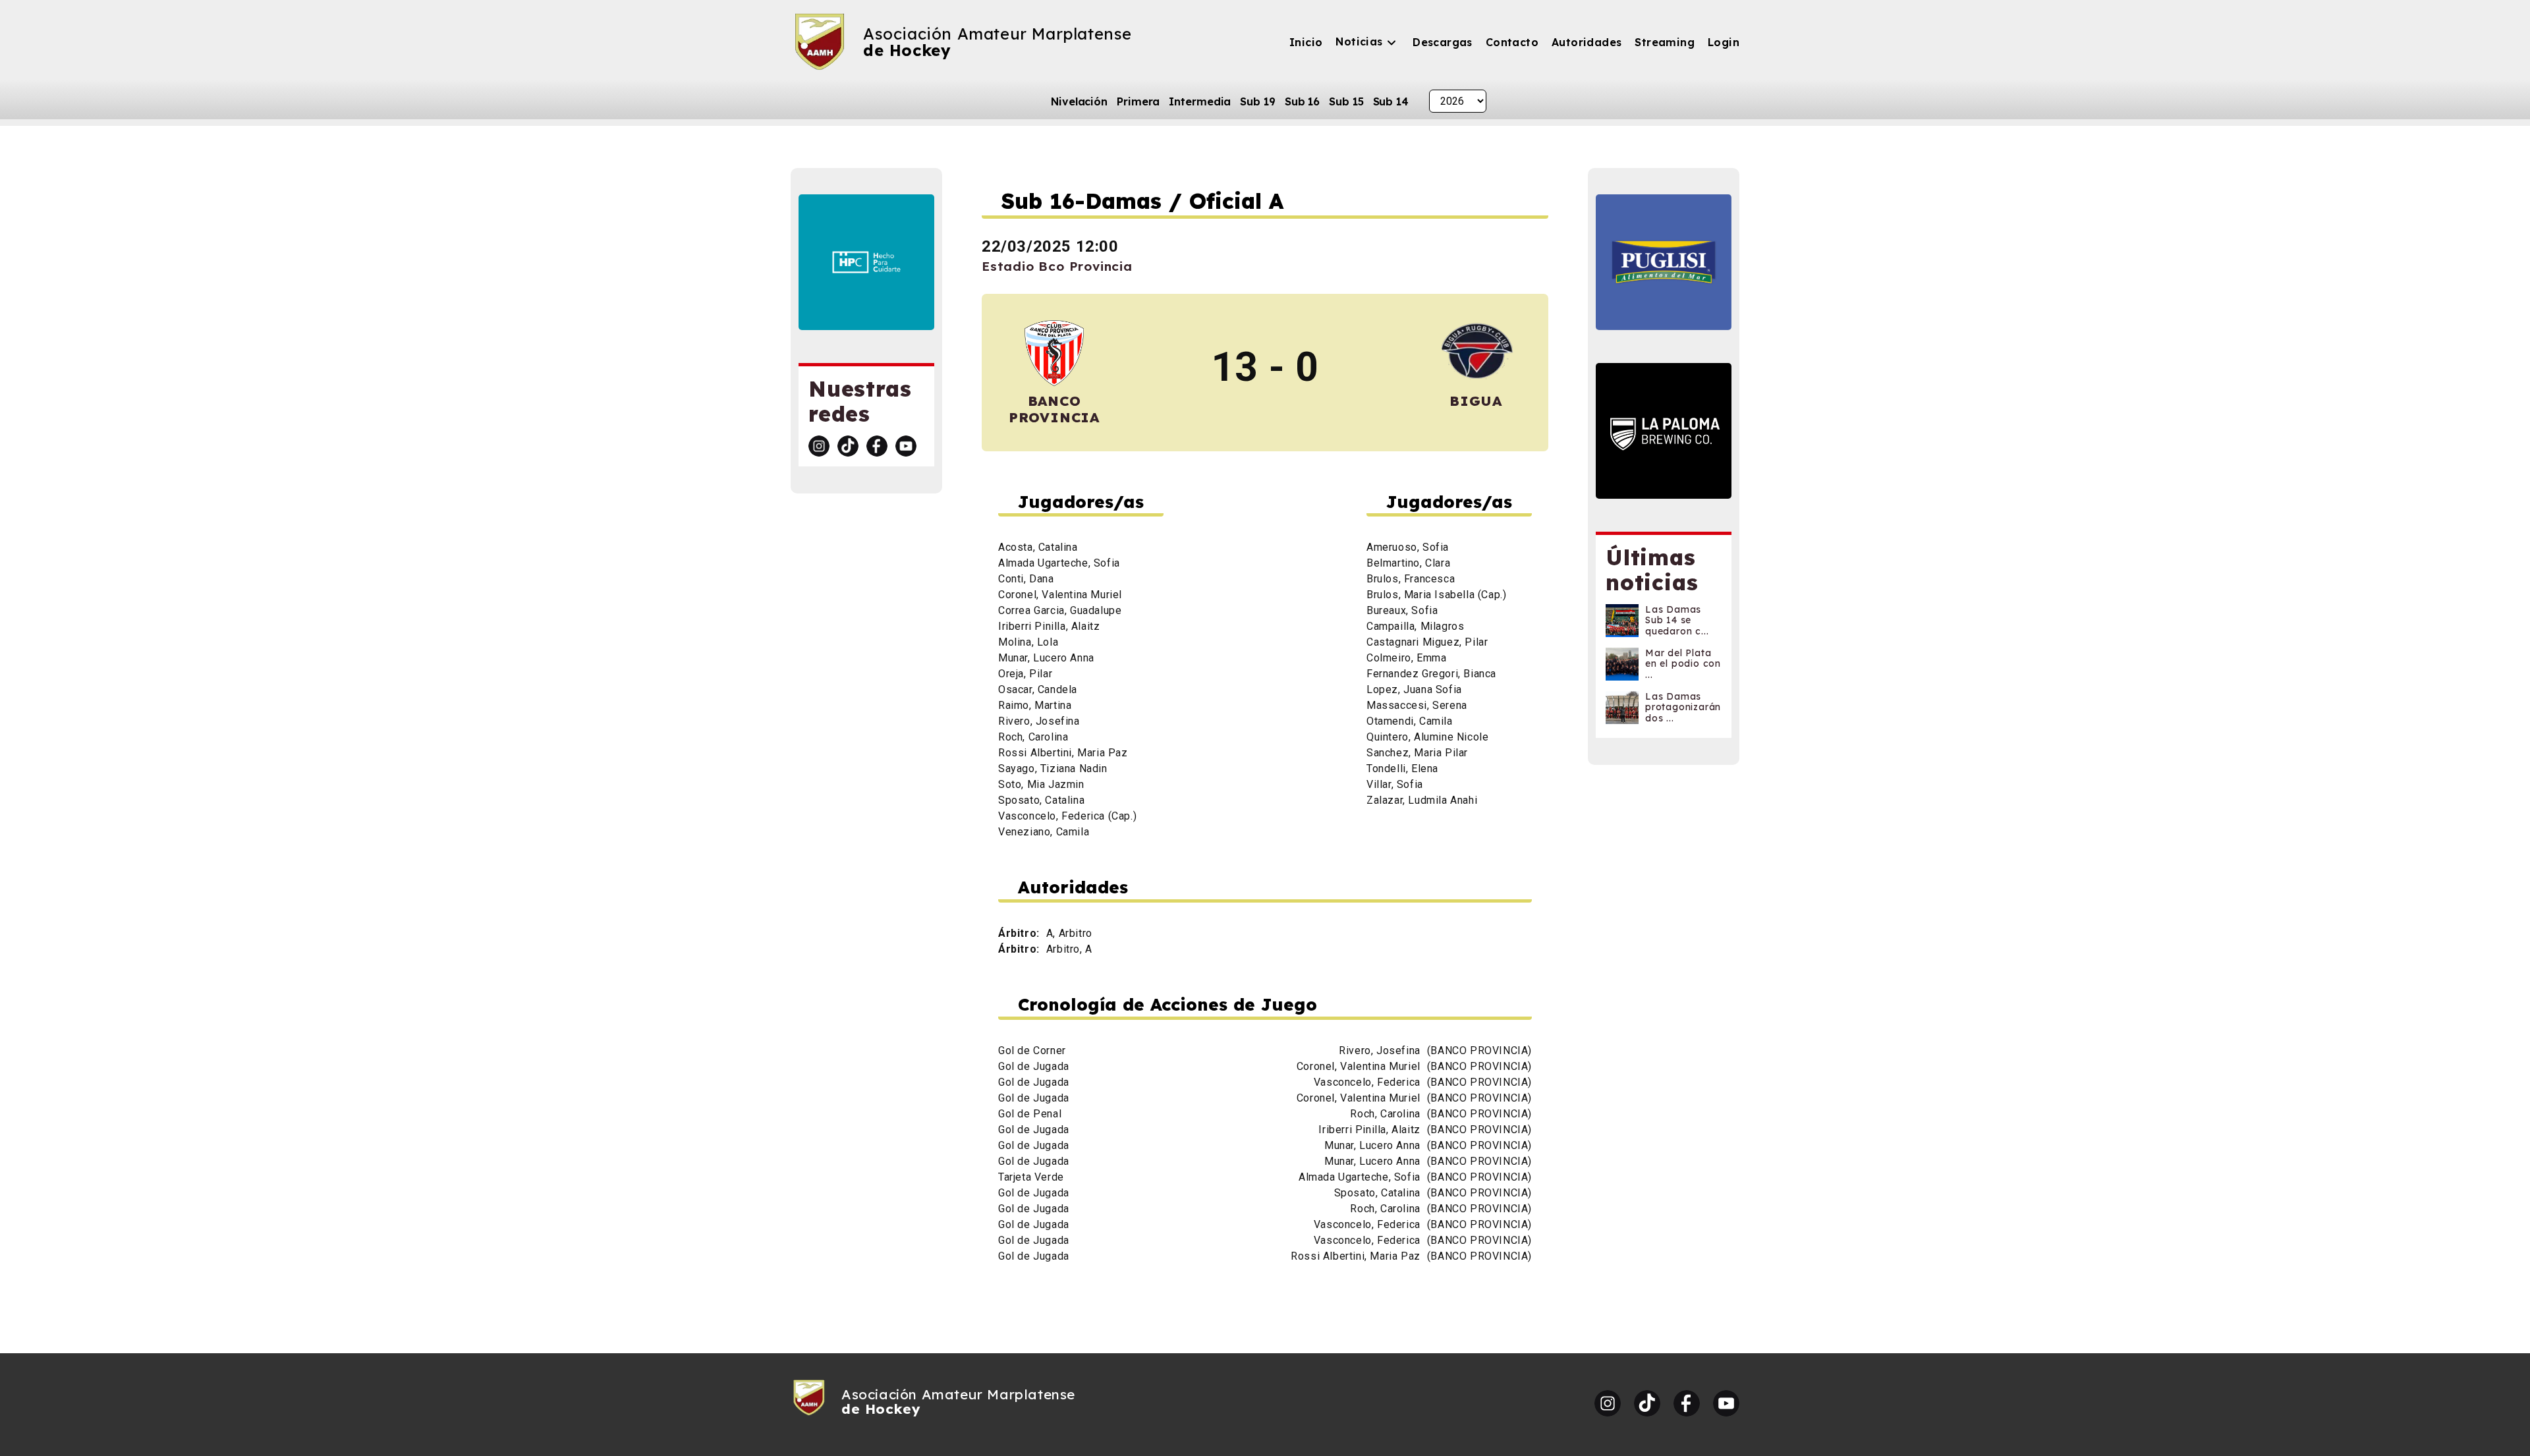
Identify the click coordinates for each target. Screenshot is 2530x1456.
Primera (1138, 101)
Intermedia (1200, 101)
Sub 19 (1257, 101)
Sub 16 (1302, 101)
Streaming (1665, 42)
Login (1724, 42)
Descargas (1443, 42)
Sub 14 (1391, 101)
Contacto (1512, 42)
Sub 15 (1346, 101)
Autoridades (1587, 42)
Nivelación (1079, 101)
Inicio (1306, 42)
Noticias (1359, 42)
